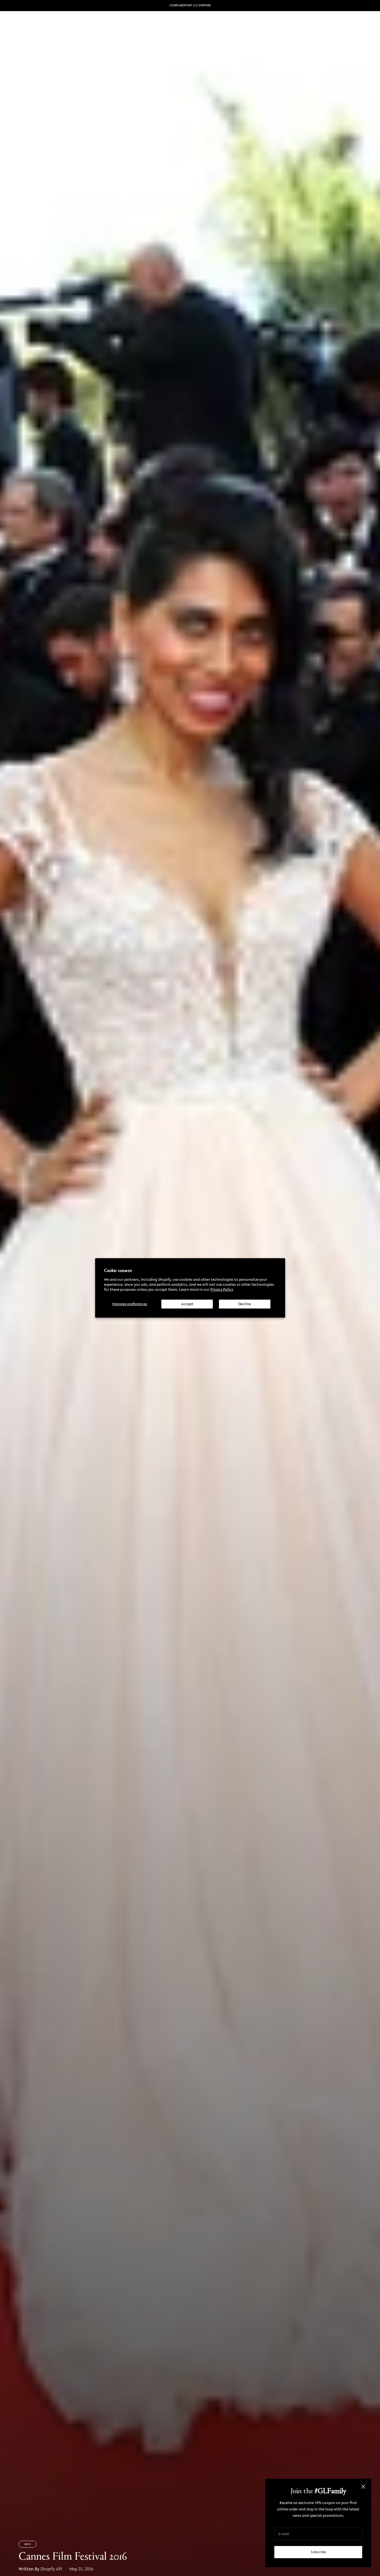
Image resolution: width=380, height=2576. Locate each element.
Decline (245, 1304)
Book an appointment (237, 24)
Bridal (127, 24)
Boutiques (150, 24)
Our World (195, 24)
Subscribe (318, 2552)
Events (172, 24)
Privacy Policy (222, 1290)
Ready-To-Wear (102, 24)
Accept (187, 1304)
